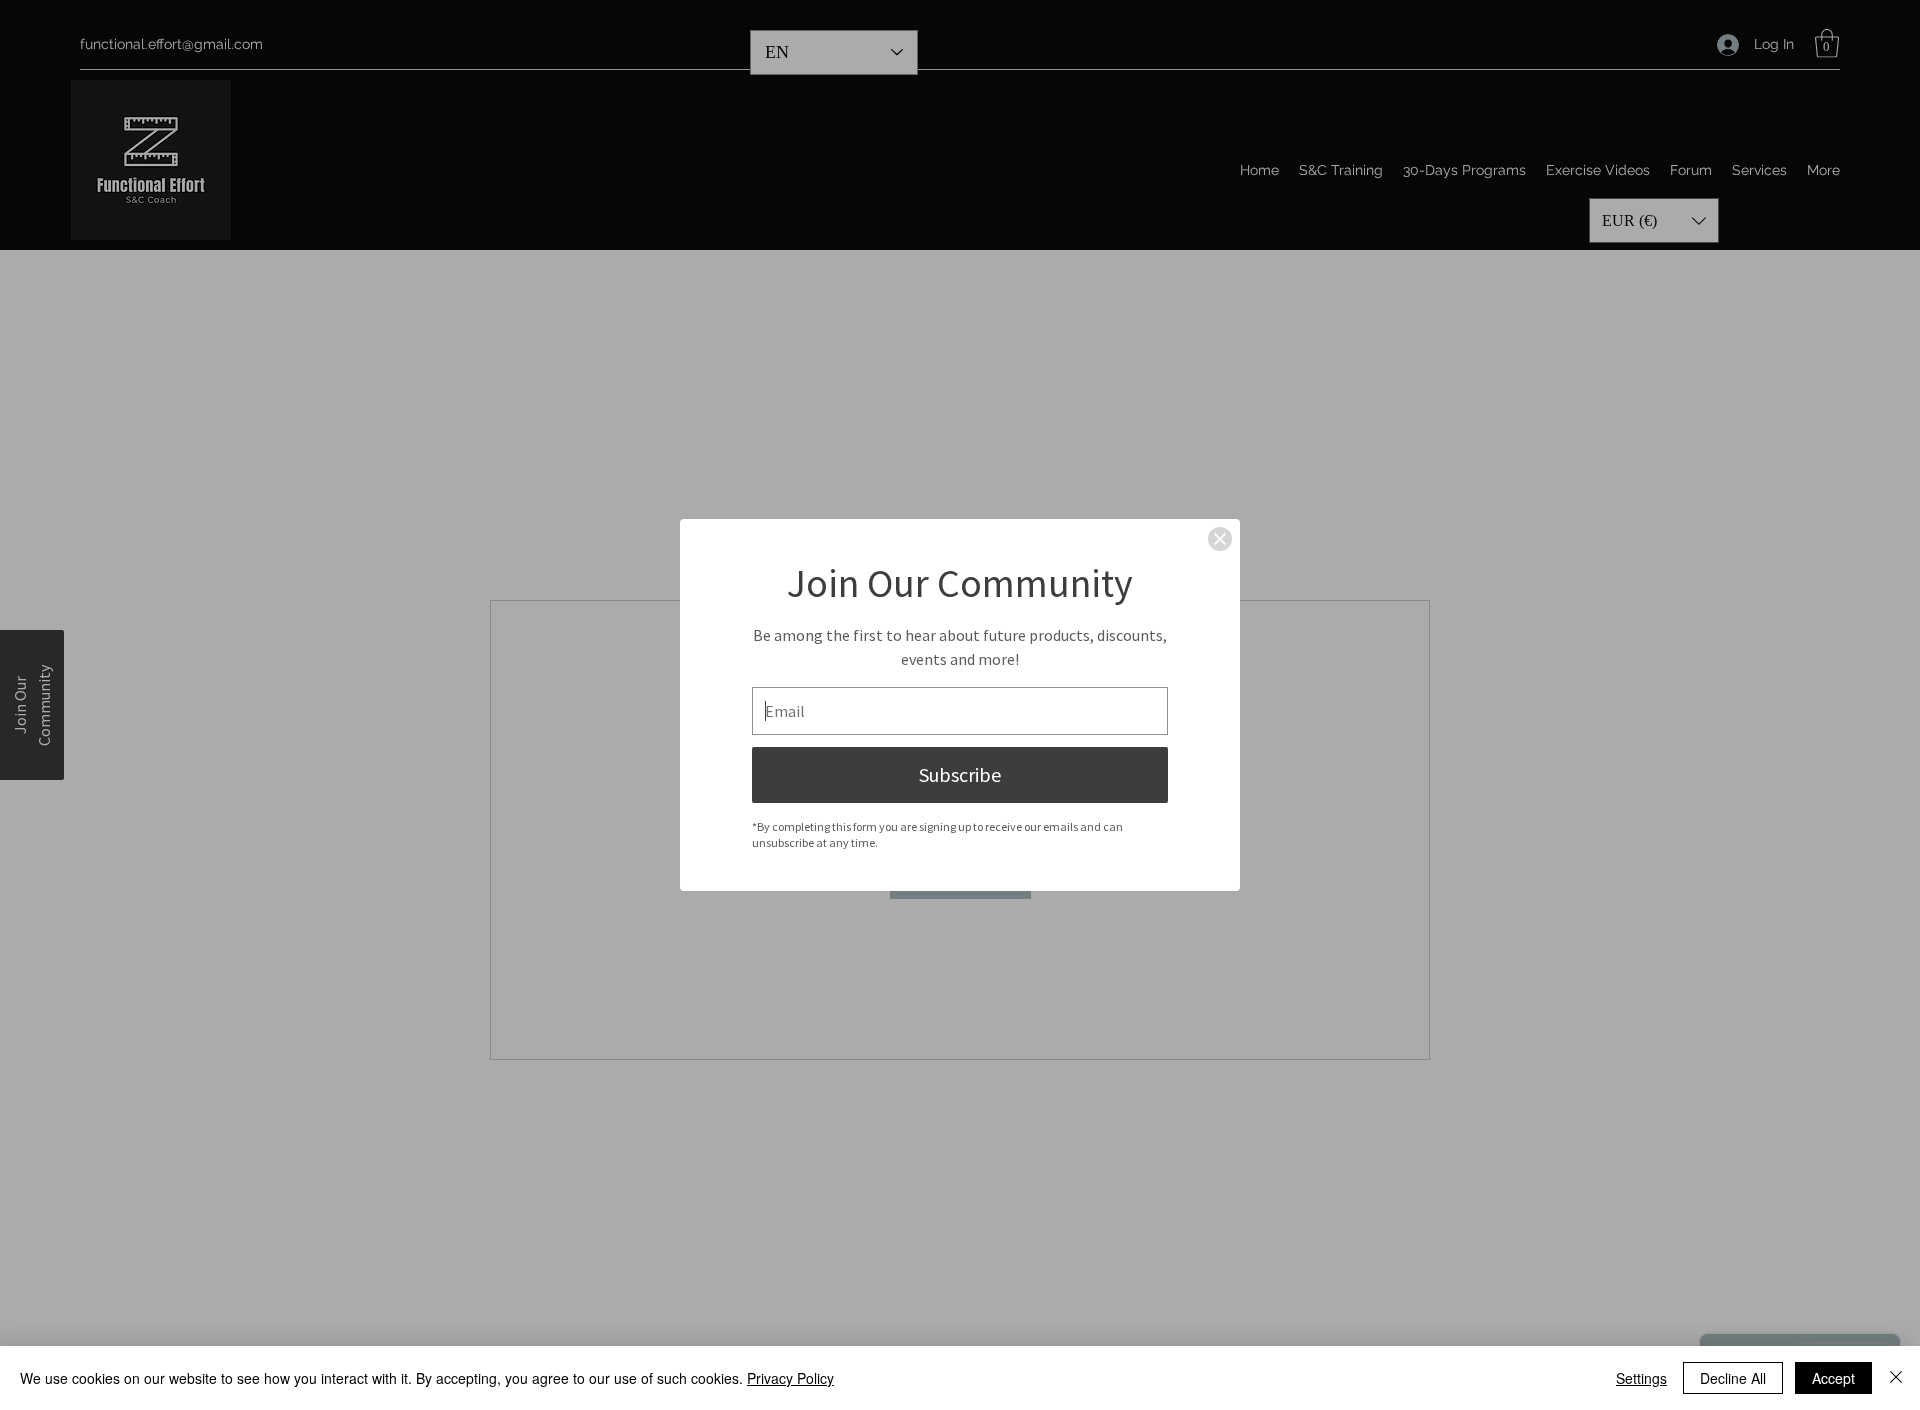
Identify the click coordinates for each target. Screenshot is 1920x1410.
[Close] (1220, 539)
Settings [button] (1641, 1378)
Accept (1833, 1378)
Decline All (1733, 1378)
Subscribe (960, 774)
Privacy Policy (790, 1378)
